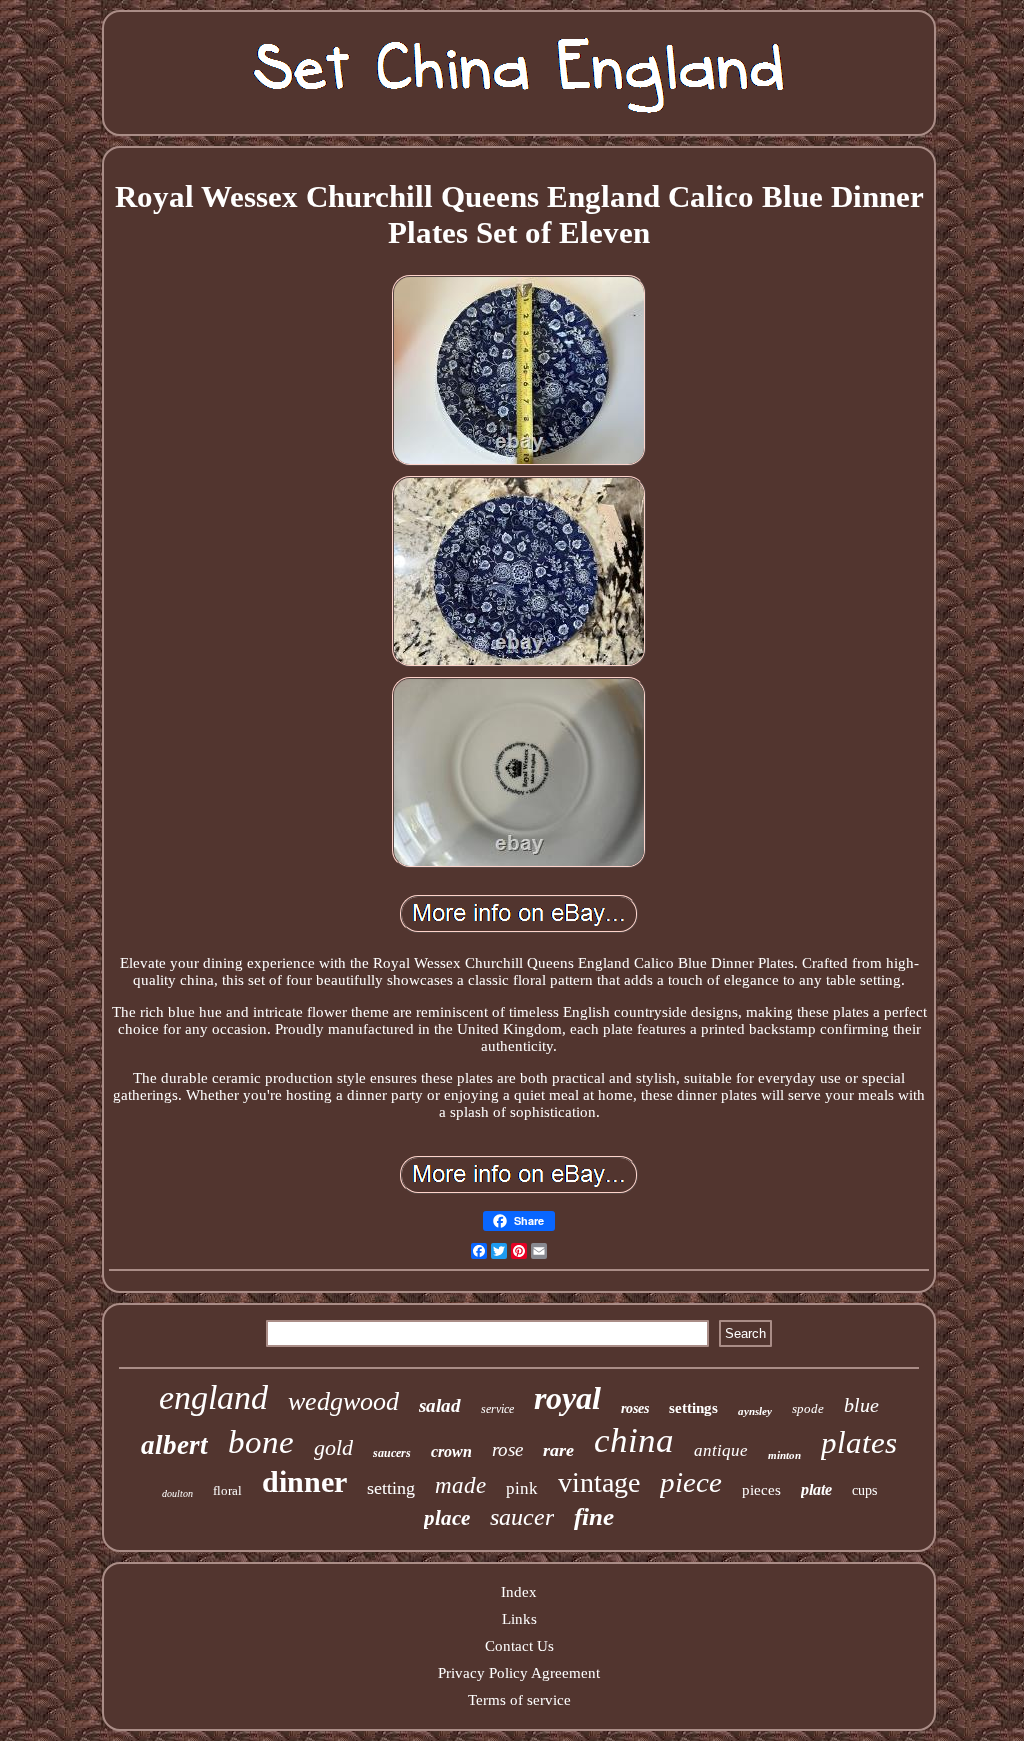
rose (507, 1449)
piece (691, 1482)
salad (440, 1405)
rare (558, 1450)
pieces (761, 1490)
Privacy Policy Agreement (519, 1673)
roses (635, 1408)
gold (333, 1447)
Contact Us (519, 1646)
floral (227, 1490)
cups (864, 1490)
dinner (304, 1481)
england (213, 1397)
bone (261, 1442)
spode (808, 1408)
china (634, 1440)
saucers (392, 1453)
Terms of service (519, 1700)
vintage (599, 1482)
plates (859, 1442)
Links (519, 1619)
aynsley (755, 1411)
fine (594, 1516)
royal (567, 1398)
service (497, 1409)
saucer (522, 1517)
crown (451, 1451)
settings (693, 1408)
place (447, 1518)
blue (861, 1405)
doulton (177, 1493)
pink (522, 1488)
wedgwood (343, 1401)
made (460, 1485)
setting (391, 1488)
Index (519, 1592)
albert (174, 1445)
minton (784, 1455)
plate (816, 1489)
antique (721, 1450)
